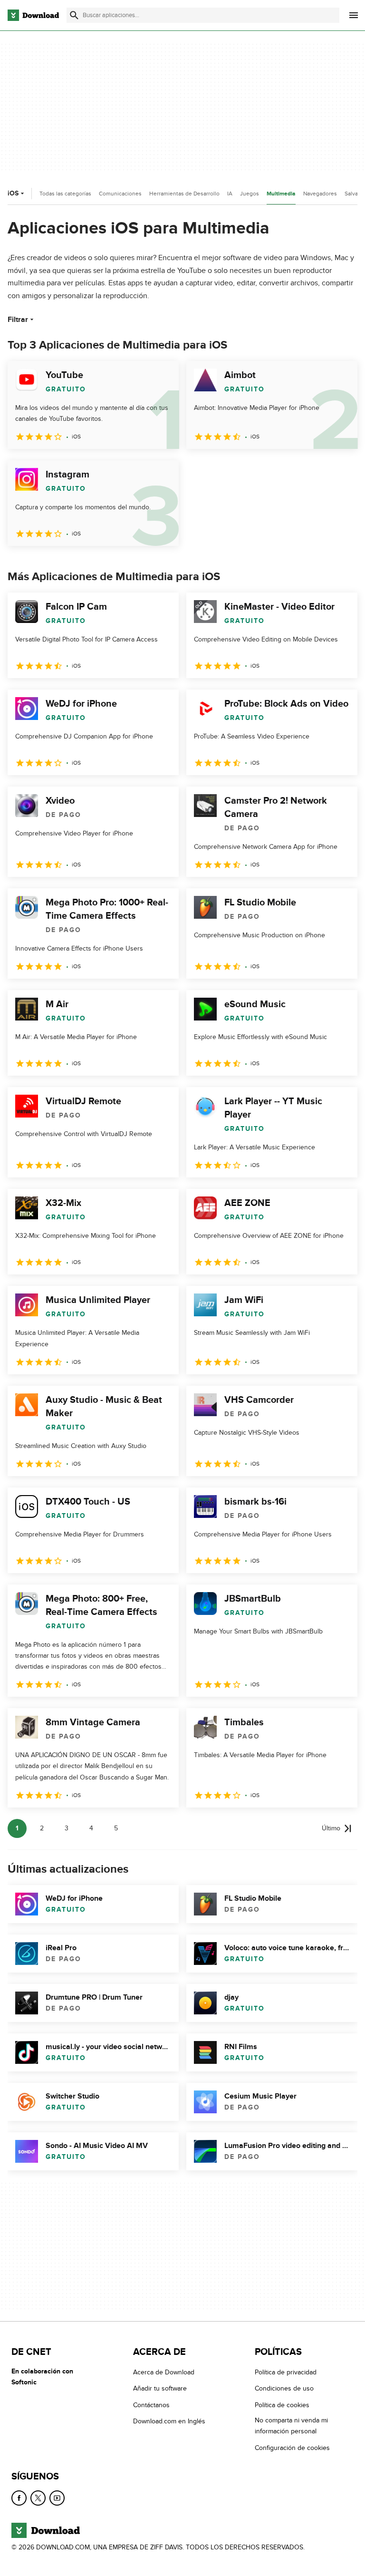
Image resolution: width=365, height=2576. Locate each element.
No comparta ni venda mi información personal (291, 2426)
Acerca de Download (164, 2372)
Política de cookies (282, 2405)
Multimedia (281, 194)
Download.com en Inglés (169, 2421)
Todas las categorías (65, 194)
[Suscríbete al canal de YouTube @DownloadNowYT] (57, 2498)
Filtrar (18, 320)
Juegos (250, 194)
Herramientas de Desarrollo (184, 194)
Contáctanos (151, 2405)
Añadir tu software (160, 2389)
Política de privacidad (286, 2372)
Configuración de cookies (292, 2448)
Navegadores (320, 194)
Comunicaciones (120, 194)
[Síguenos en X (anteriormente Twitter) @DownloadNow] (38, 2498)
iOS (13, 193)
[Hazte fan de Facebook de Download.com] (19, 2498)
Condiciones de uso (284, 2389)
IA (230, 194)
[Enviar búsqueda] (74, 15)
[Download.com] (33, 15)
